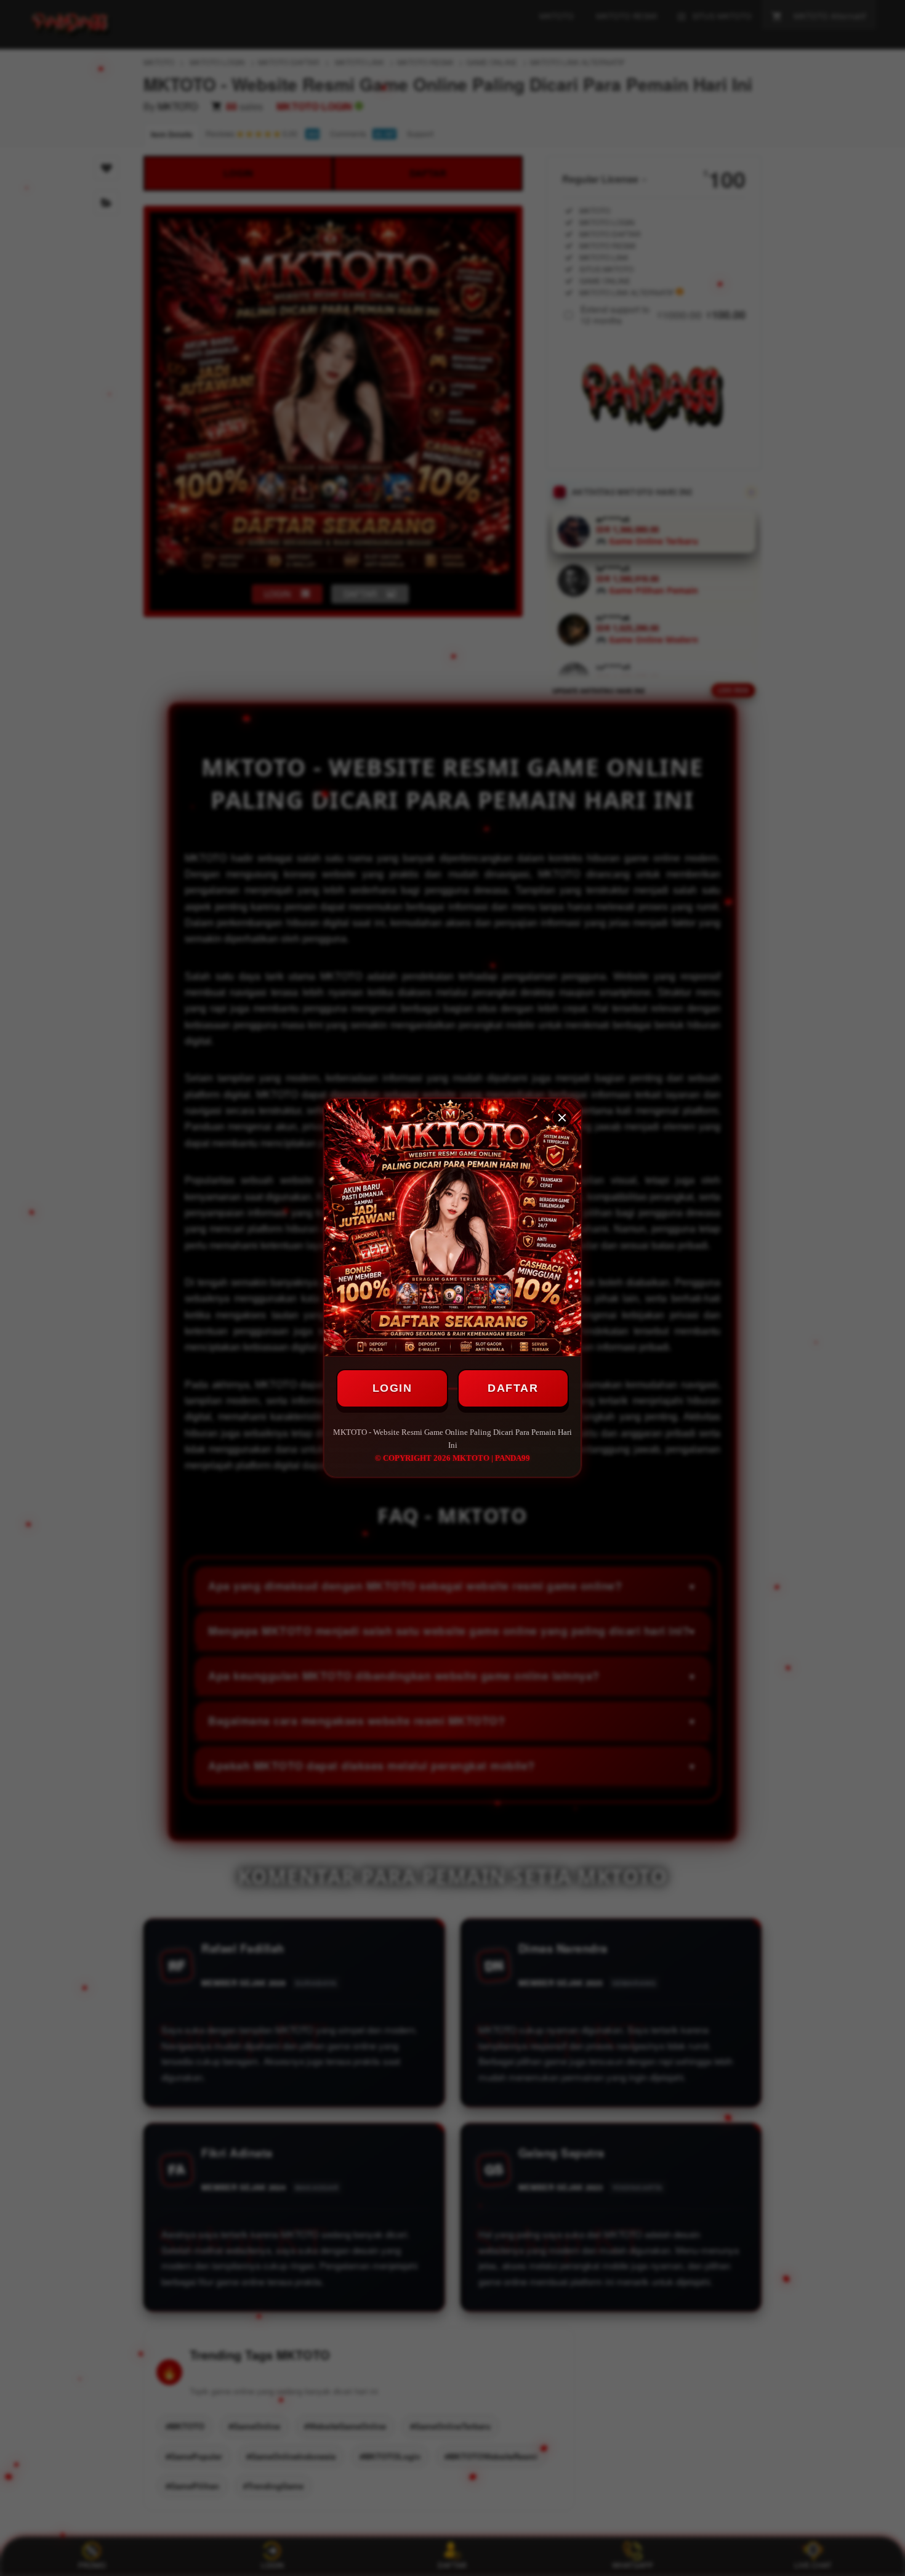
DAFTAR (513, 1388)
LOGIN (392, 1388)
